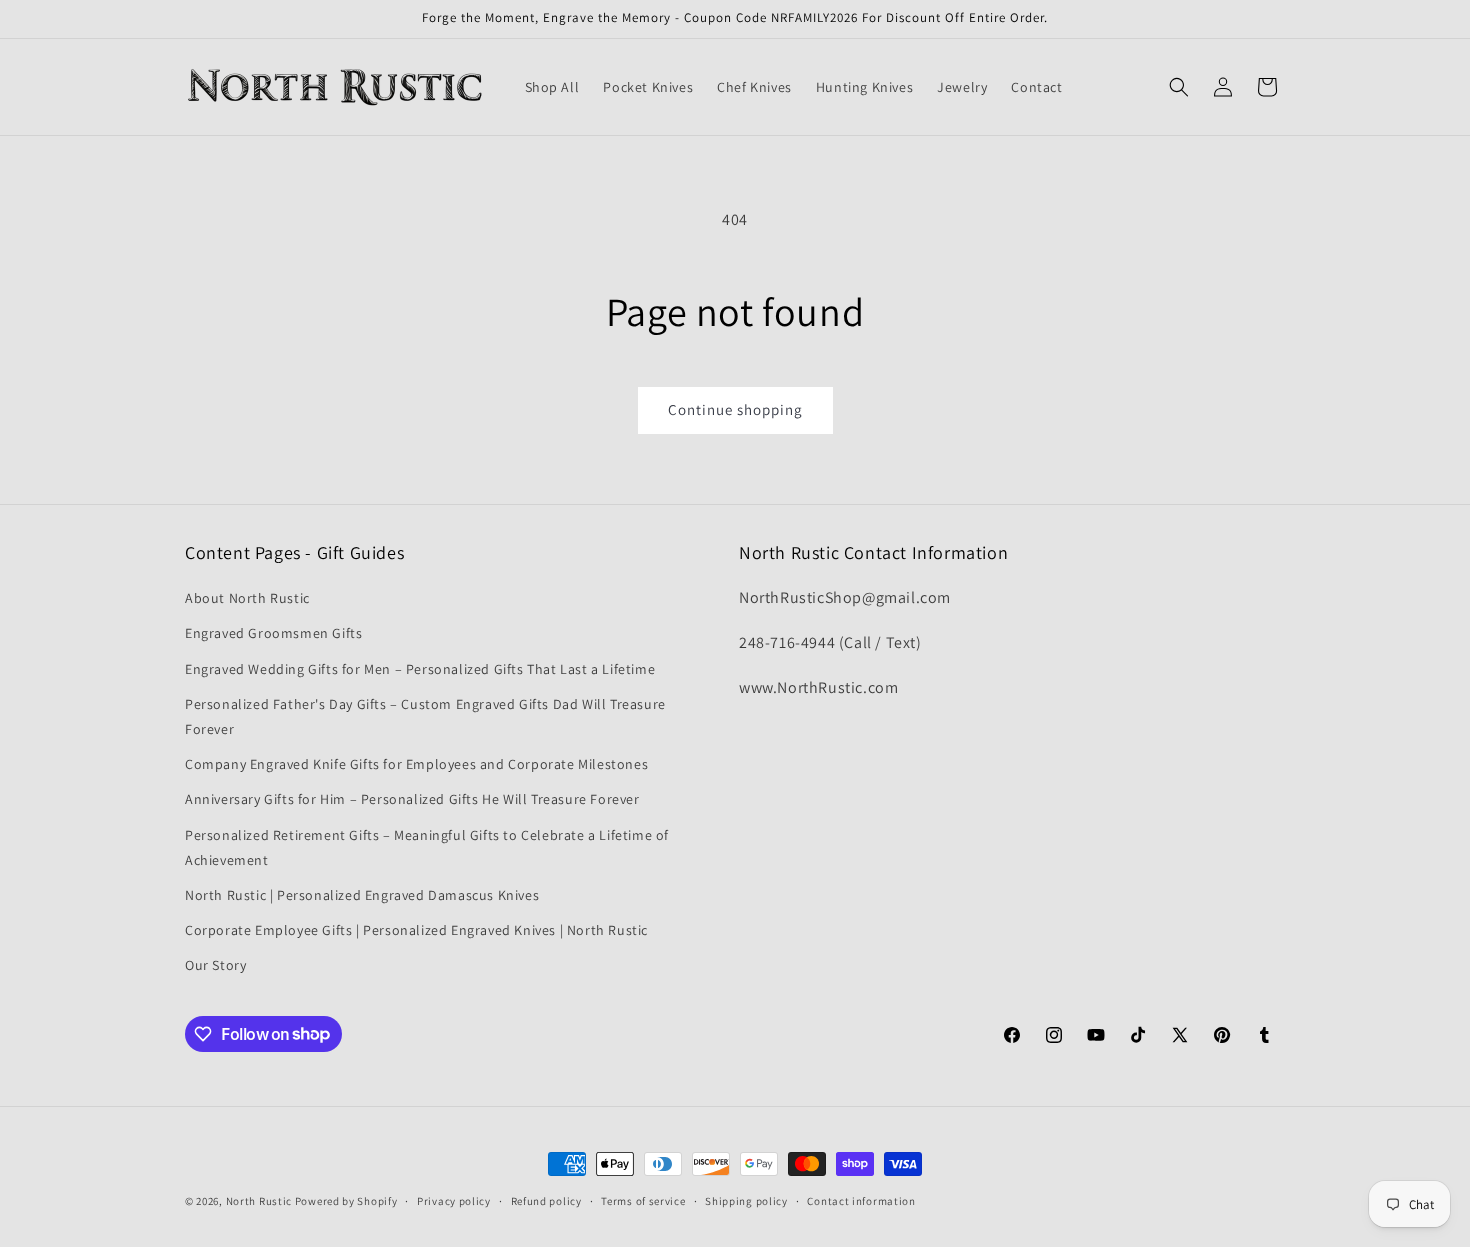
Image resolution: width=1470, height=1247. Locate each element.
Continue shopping (735, 409)
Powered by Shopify (346, 1201)
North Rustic (259, 1201)
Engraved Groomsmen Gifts (273, 634)
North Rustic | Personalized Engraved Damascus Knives (362, 895)
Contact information (861, 1200)
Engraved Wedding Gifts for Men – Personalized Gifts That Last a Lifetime (420, 669)
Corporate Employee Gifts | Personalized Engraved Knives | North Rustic (416, 930)
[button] (1179, 87)
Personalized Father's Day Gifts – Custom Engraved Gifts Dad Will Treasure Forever (425, 716)
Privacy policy (454, 1200)
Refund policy (546, 1200)
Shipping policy (746, 1200)
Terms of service (643, 1200)
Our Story (215, 965)
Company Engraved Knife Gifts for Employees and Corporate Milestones (416, 764)
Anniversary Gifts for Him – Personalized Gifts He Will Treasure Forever (412, 799)
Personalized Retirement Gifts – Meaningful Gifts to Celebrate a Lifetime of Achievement (427, 847)
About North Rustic (247, 598)
